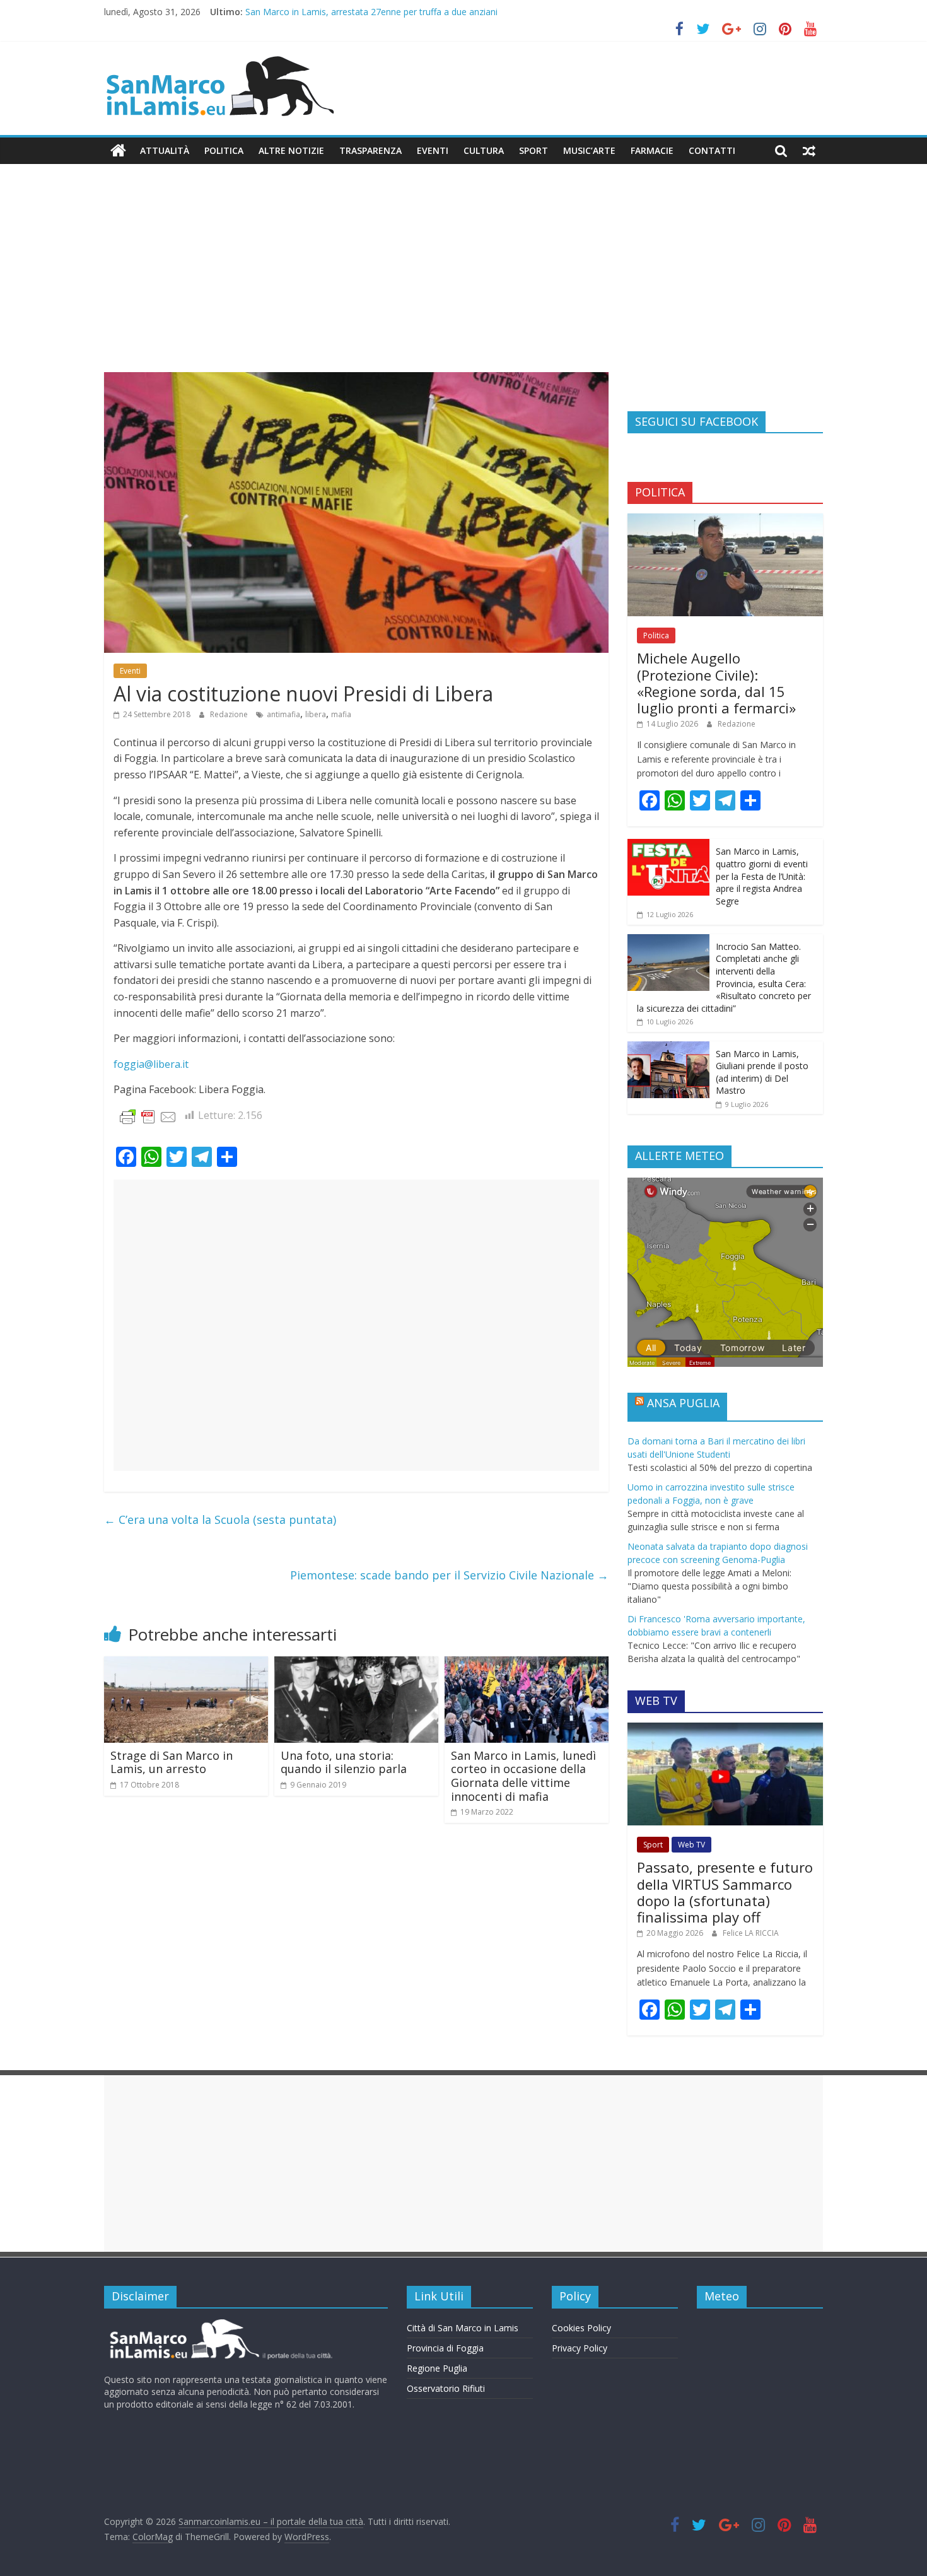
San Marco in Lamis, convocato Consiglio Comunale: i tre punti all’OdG (389, 10)
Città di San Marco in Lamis (463, 2328)
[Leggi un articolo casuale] (809, 151)
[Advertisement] (463, 278)
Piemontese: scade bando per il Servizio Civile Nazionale (449, 1575)
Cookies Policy (581, 2328)
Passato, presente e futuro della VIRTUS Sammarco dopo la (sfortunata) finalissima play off (725, 1892)
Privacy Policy (580, 2348)
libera (316, 714)
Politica (224, 150)
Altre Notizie (291, 150)
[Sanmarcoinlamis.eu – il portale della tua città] (118, 151)
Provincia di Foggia (445, 2348)
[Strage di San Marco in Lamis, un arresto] (186, 1664)
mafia (341, 714)
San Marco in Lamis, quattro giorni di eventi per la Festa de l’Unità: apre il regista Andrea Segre (762, 876)
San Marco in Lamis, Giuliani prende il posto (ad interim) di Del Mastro (762, 1072)
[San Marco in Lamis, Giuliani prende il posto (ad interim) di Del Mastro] (668, 1048)
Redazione (230, 714)
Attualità (165, 150)
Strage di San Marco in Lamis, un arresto (172, 1762)
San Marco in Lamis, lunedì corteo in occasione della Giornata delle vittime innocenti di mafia (523, 1776)
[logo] (219, 2324)
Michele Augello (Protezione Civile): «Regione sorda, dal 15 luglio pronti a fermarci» (716, 683)
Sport (533, 150)
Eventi (433, 150)
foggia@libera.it (151, 1064)
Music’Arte (589, 150)
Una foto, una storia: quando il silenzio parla (344, 1762)
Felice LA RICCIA (751, 1933)
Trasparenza (370, 150)
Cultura (484, 150)
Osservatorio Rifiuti (446, 2388)
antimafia (283, 714)
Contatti (712, 150)
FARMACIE (652, 150)
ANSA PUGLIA (683, 1403)
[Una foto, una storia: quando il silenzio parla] (356, 1664)
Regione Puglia (437, 2368)
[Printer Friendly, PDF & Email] (148, 1116)
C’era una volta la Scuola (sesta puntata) (220, 1519)
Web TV (691, 1845)
